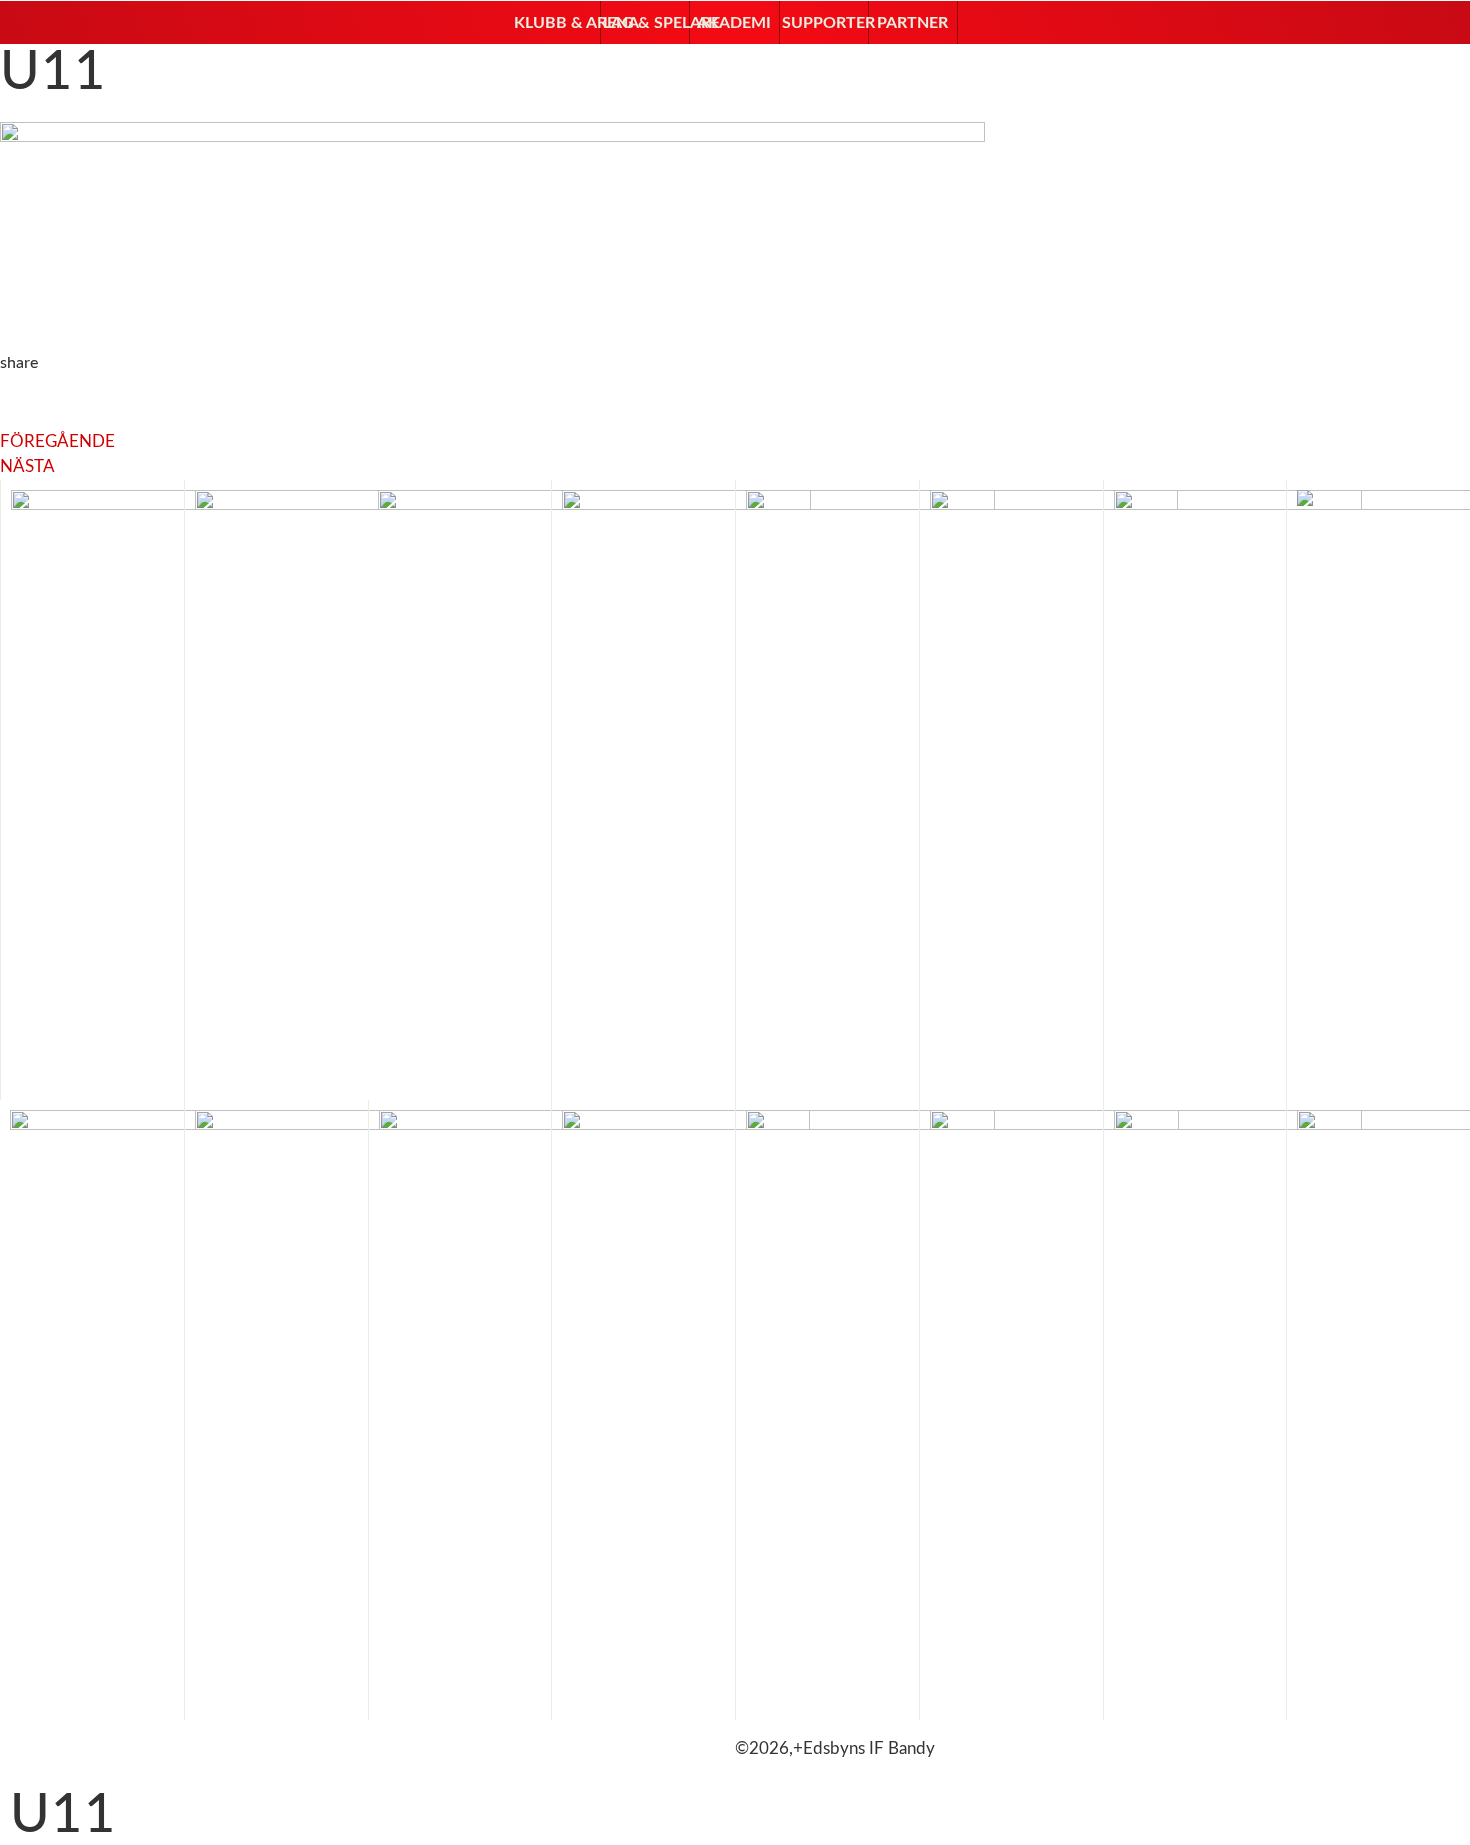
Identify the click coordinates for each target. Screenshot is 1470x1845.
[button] (556, 23)
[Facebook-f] (25, 1745)
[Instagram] (79, 1745)
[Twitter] (133, 1745)
